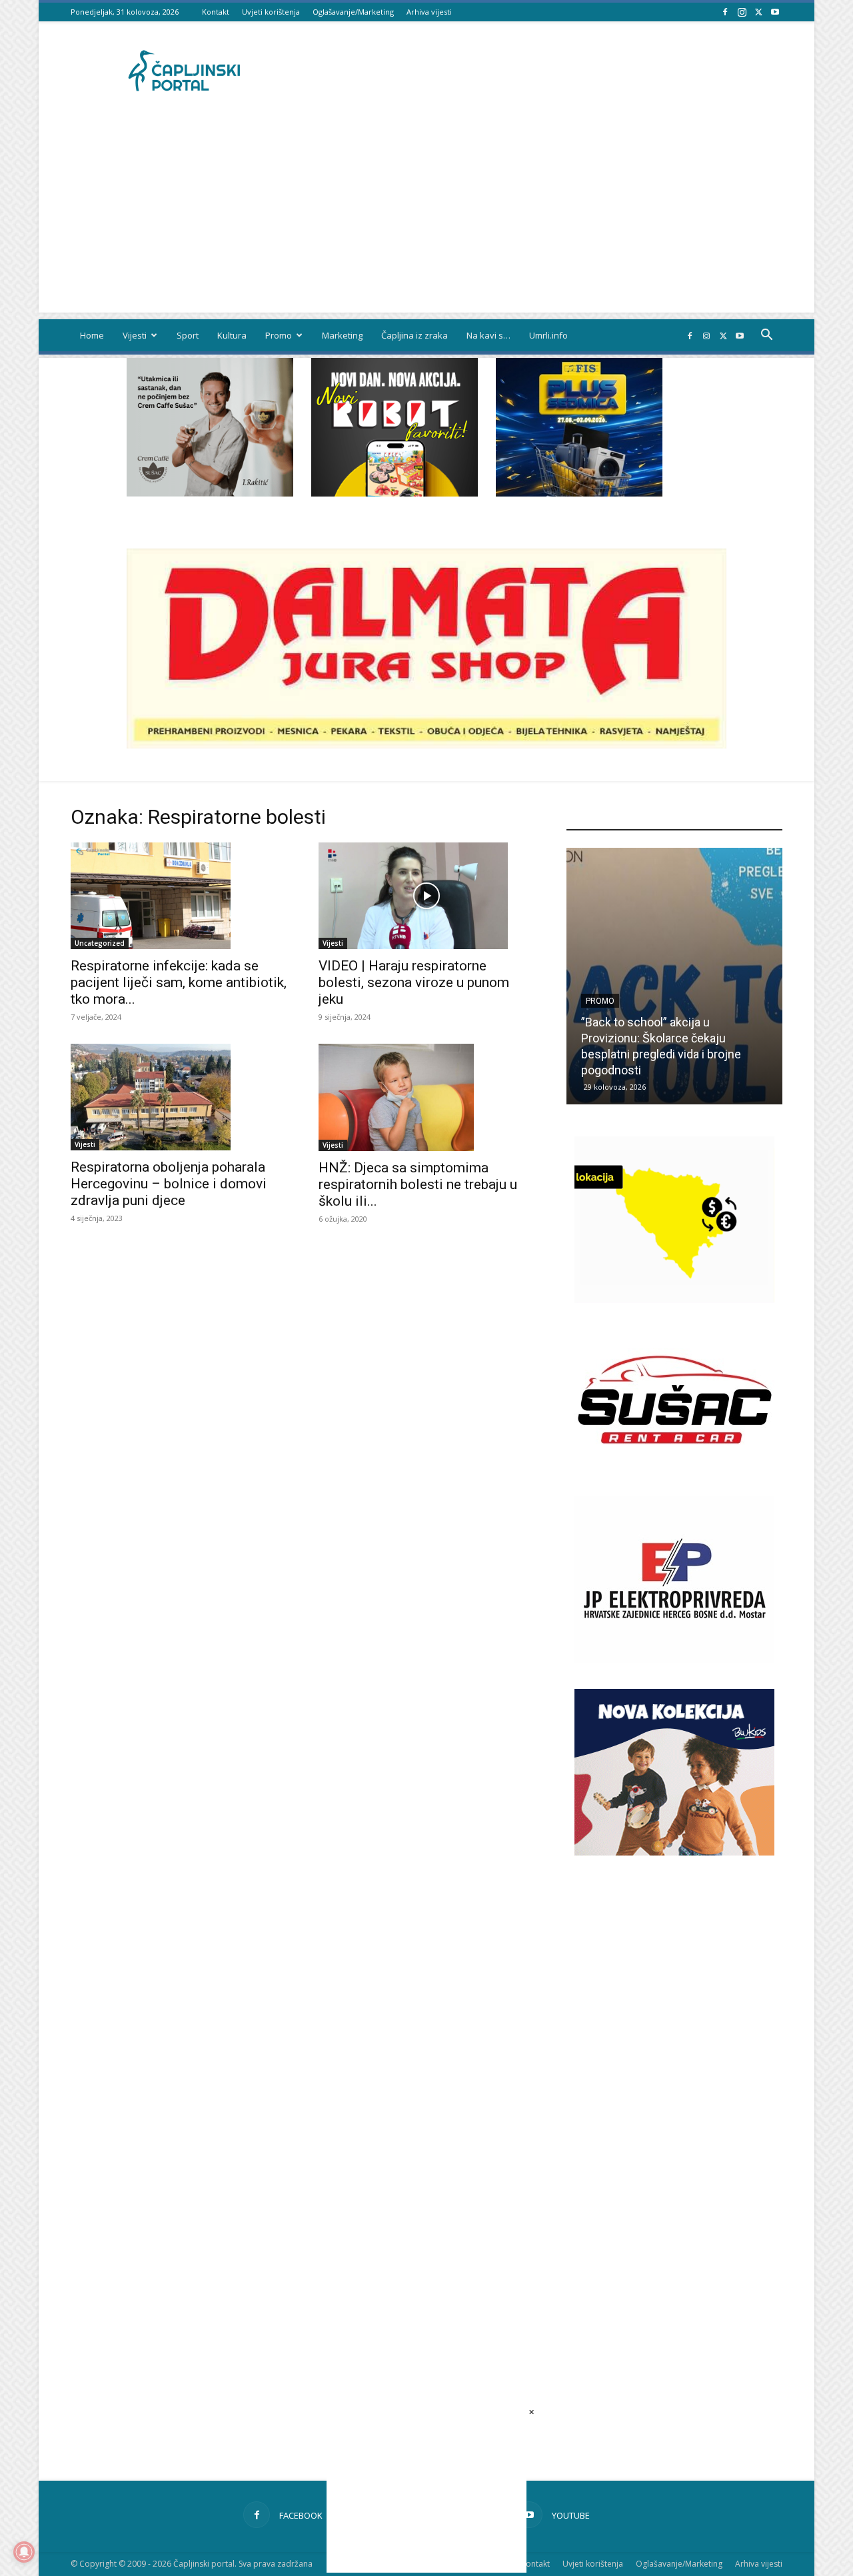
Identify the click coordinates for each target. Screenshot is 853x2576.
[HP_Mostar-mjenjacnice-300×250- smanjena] (674, 1299)
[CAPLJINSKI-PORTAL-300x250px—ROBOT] (395, 493)
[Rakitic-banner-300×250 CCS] (210, 493)
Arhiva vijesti (429, 12)
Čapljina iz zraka (415, 335)
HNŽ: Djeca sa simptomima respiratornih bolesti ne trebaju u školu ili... (418, 1184)
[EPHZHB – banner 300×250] (674, 1659)
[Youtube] (775, 12)
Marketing (342, 335)
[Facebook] (725, 12)
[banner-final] (674, 1852)
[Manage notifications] (24, 2552)
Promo (279, 335)
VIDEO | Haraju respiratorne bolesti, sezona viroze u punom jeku (414, 982)
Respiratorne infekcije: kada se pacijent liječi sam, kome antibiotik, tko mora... (179, 982)
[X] (758, 12)
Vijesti (135, 335)
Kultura (232, 335)
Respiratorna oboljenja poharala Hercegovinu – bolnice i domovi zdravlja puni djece (169, 1184)
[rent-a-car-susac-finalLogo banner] (674, 1479)
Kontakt (216, 12)
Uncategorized (100, 943)
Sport (188, 335)
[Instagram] (742, 12)
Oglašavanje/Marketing (353, 12)
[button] (766, 336)
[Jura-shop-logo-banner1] (426, 745)
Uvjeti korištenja (271, 12)
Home (92, 335)
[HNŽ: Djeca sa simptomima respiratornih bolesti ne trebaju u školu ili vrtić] (426, 1097)
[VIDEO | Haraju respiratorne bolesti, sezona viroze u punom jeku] (426, 896)
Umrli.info (548, 335)
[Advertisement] (426, 219)
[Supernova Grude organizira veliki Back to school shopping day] (678, 976)
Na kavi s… (488, 335)
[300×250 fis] (579, 427)
